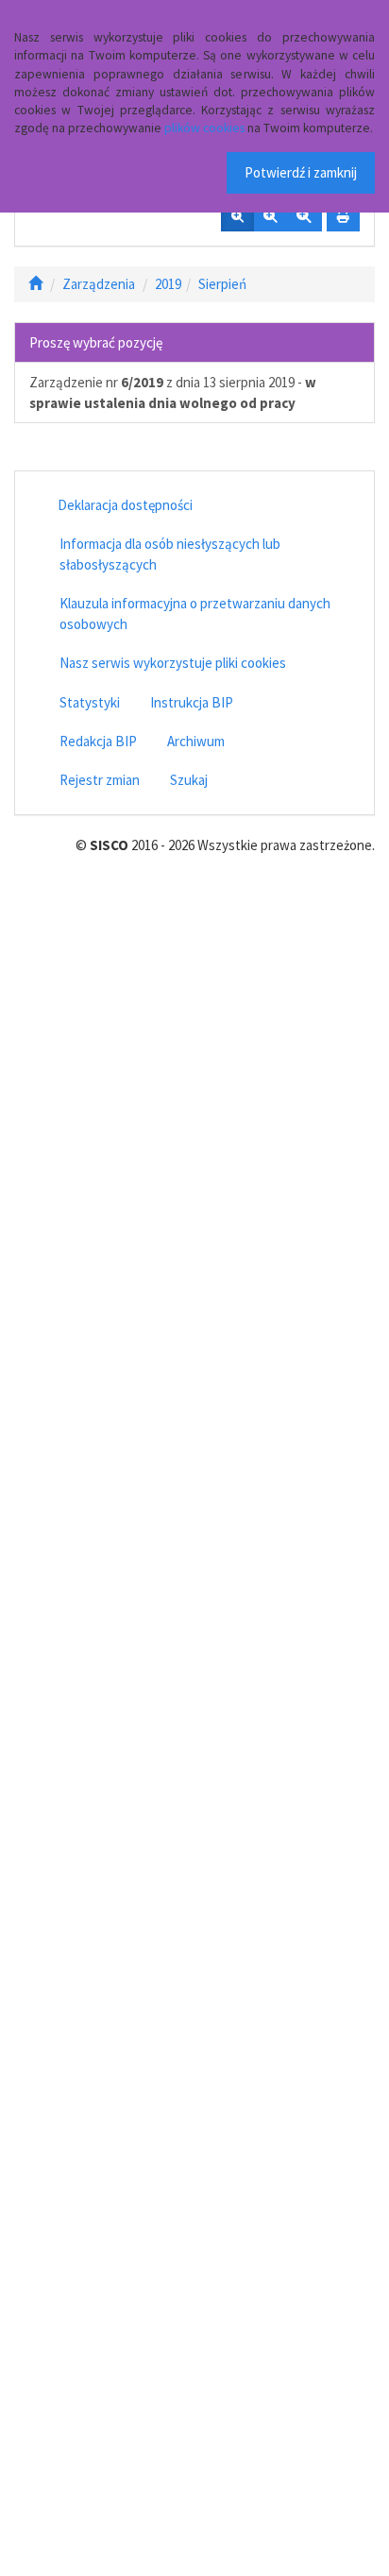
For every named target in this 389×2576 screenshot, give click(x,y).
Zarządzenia (99, 284)
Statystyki (90, 702)
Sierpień (222, 284)
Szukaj (189, 780)
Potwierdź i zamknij (301, 172)
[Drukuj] (343, 217)
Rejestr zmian (100, 780)
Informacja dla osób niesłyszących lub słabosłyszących (170, 554)
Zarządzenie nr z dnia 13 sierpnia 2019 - (173, 392)
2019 (168, 284)
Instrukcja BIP (192, 702)
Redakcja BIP (98, 741)
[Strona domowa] (35, 284)
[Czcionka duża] (304, 217)
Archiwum (196, 741)
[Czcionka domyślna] (237, 217)
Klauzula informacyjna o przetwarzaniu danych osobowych (195, 613)
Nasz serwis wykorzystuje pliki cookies (173, 663)
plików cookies (204, 128)
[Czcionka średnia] (270, 217)
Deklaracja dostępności (125, 505)
